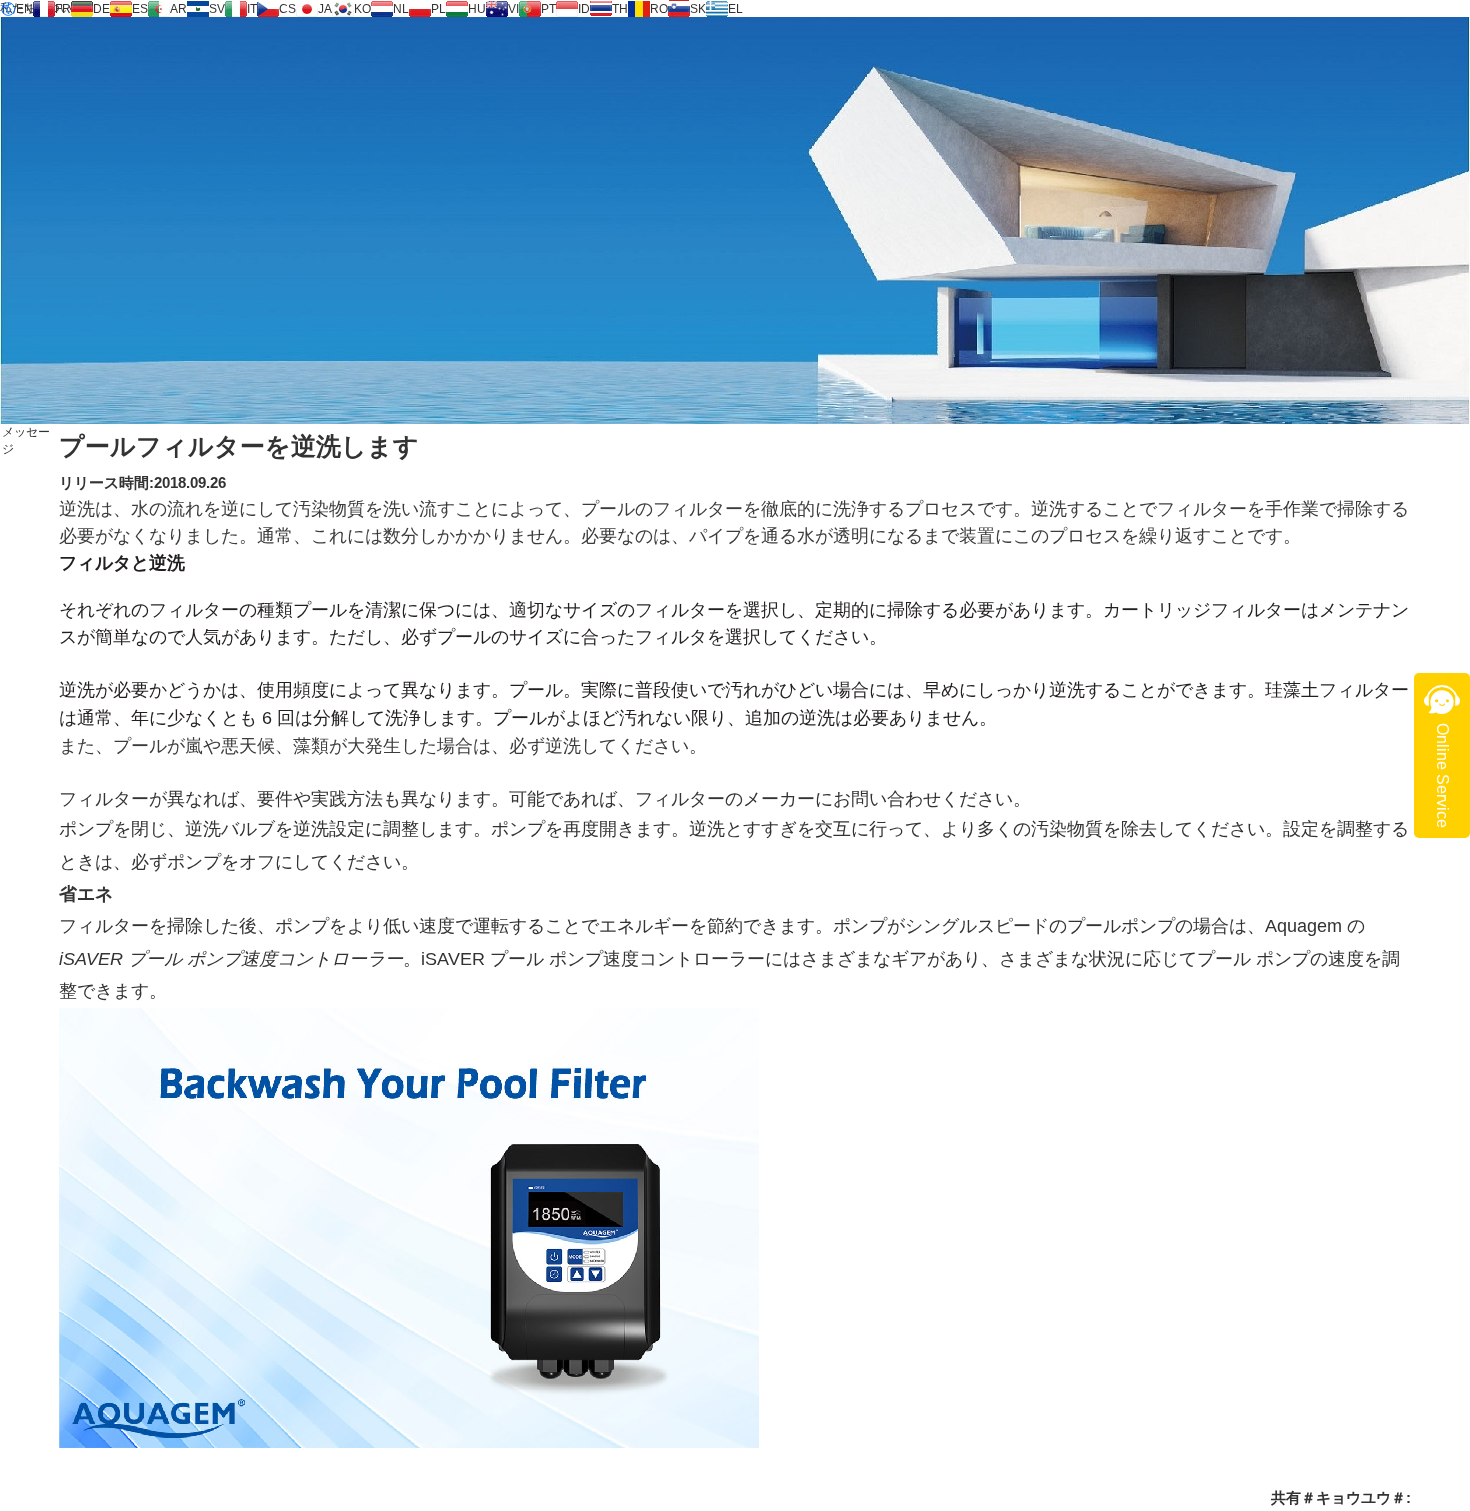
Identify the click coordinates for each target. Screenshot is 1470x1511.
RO (659, 9)
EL (735, 9)
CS (287, 9)
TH (620, 9)
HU (477, 9)
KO (362, 9)
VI (513, 9)
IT (252, 9)
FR (63, 9)
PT (548, 9)
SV (217, 9)
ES (140, 9)
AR (178, 9)
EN (24, 9)
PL (438, 9)
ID (584, 9)
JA (325, 9)
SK (698, 9)
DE (101, 9)
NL (401, 9)
